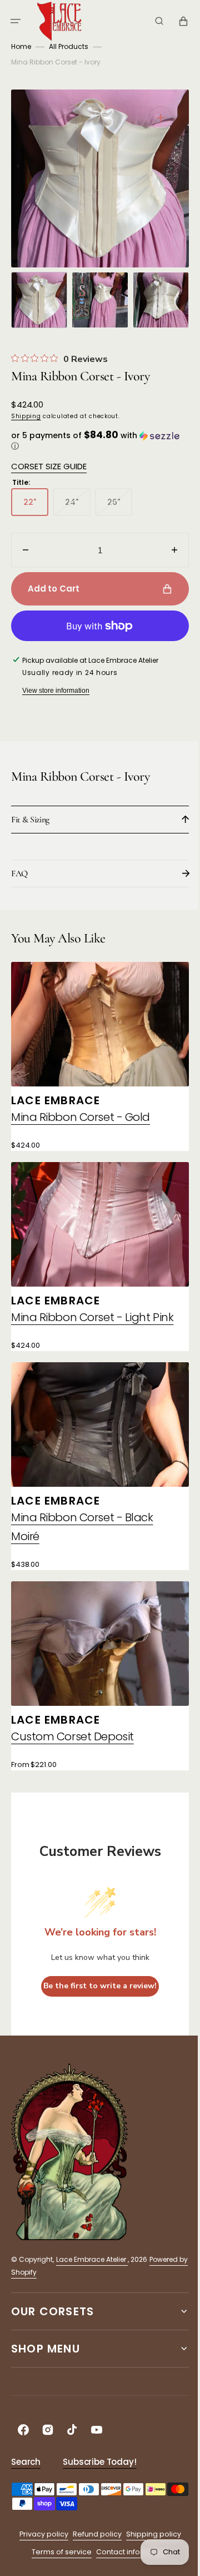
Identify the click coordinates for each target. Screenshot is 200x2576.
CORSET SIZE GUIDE (49, 466)
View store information (56, 691)
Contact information (128, 2547)
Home (21, 46)
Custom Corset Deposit (72, 1732)
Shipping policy (149, 2530)
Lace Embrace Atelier (92, 2255)
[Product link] (96, 1054)
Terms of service (58, 2547)
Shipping (26, 416)
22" (36, 506)
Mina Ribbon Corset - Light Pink (81, 1315)
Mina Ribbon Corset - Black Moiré (82, 1528)
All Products (69, 46)
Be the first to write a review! (96, 1981)
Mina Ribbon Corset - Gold (81, 1111)
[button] (16, 21)
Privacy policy (39, 2530)
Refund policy (93, 2530)
